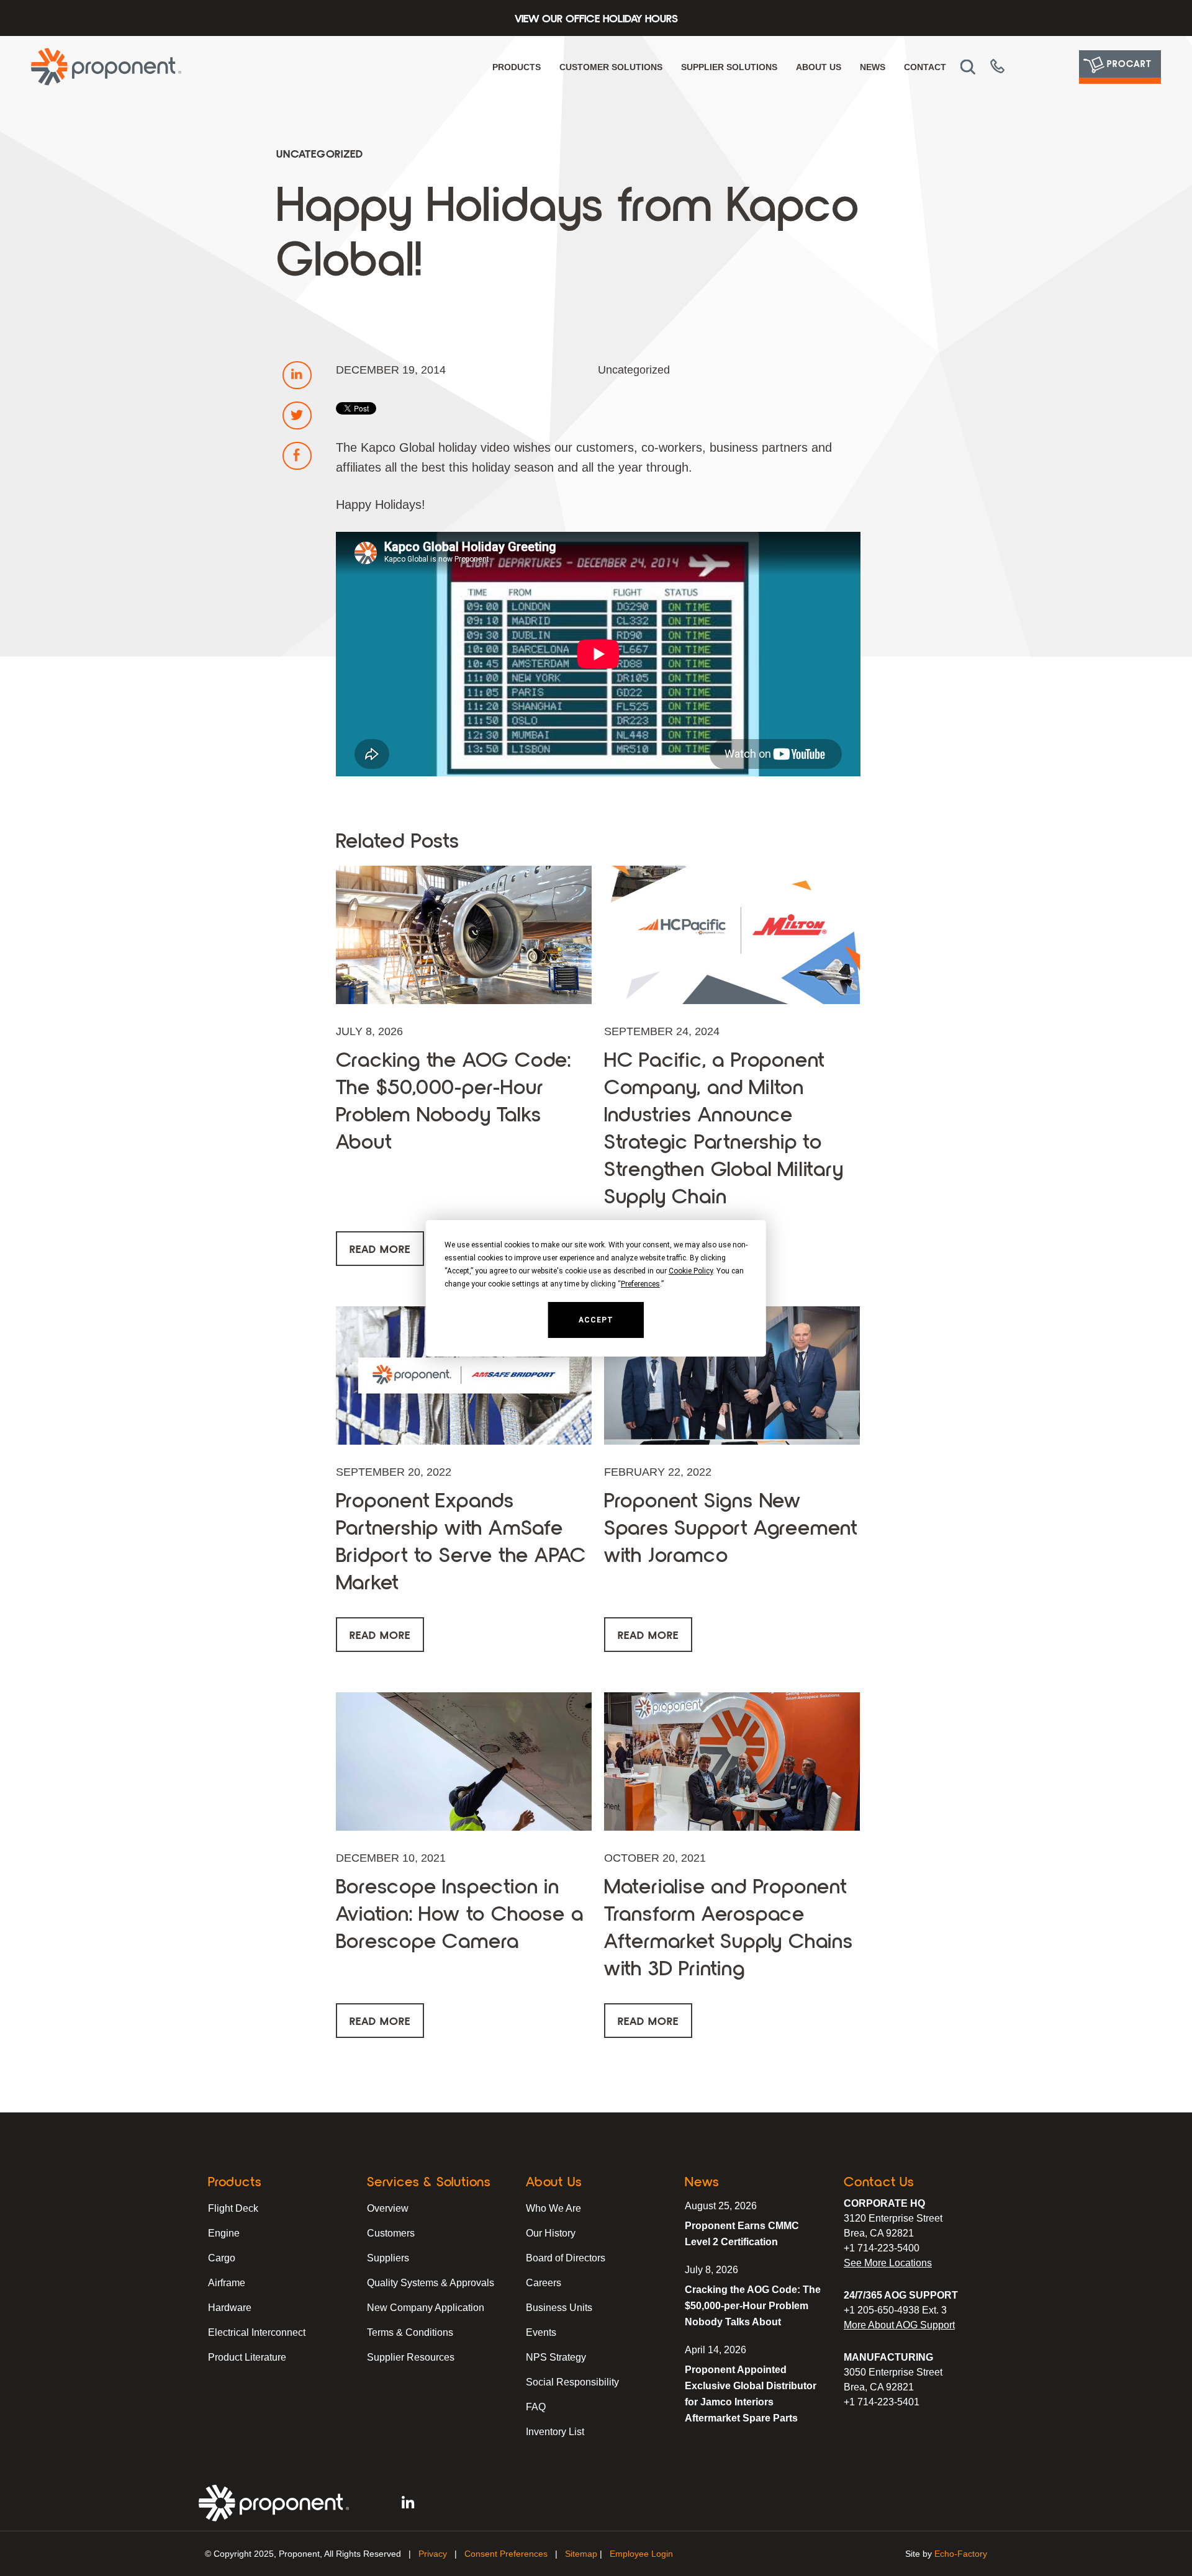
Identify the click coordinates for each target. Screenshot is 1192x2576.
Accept (596, 1320)
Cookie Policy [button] (691, 1271)
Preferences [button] (640, 1284)
